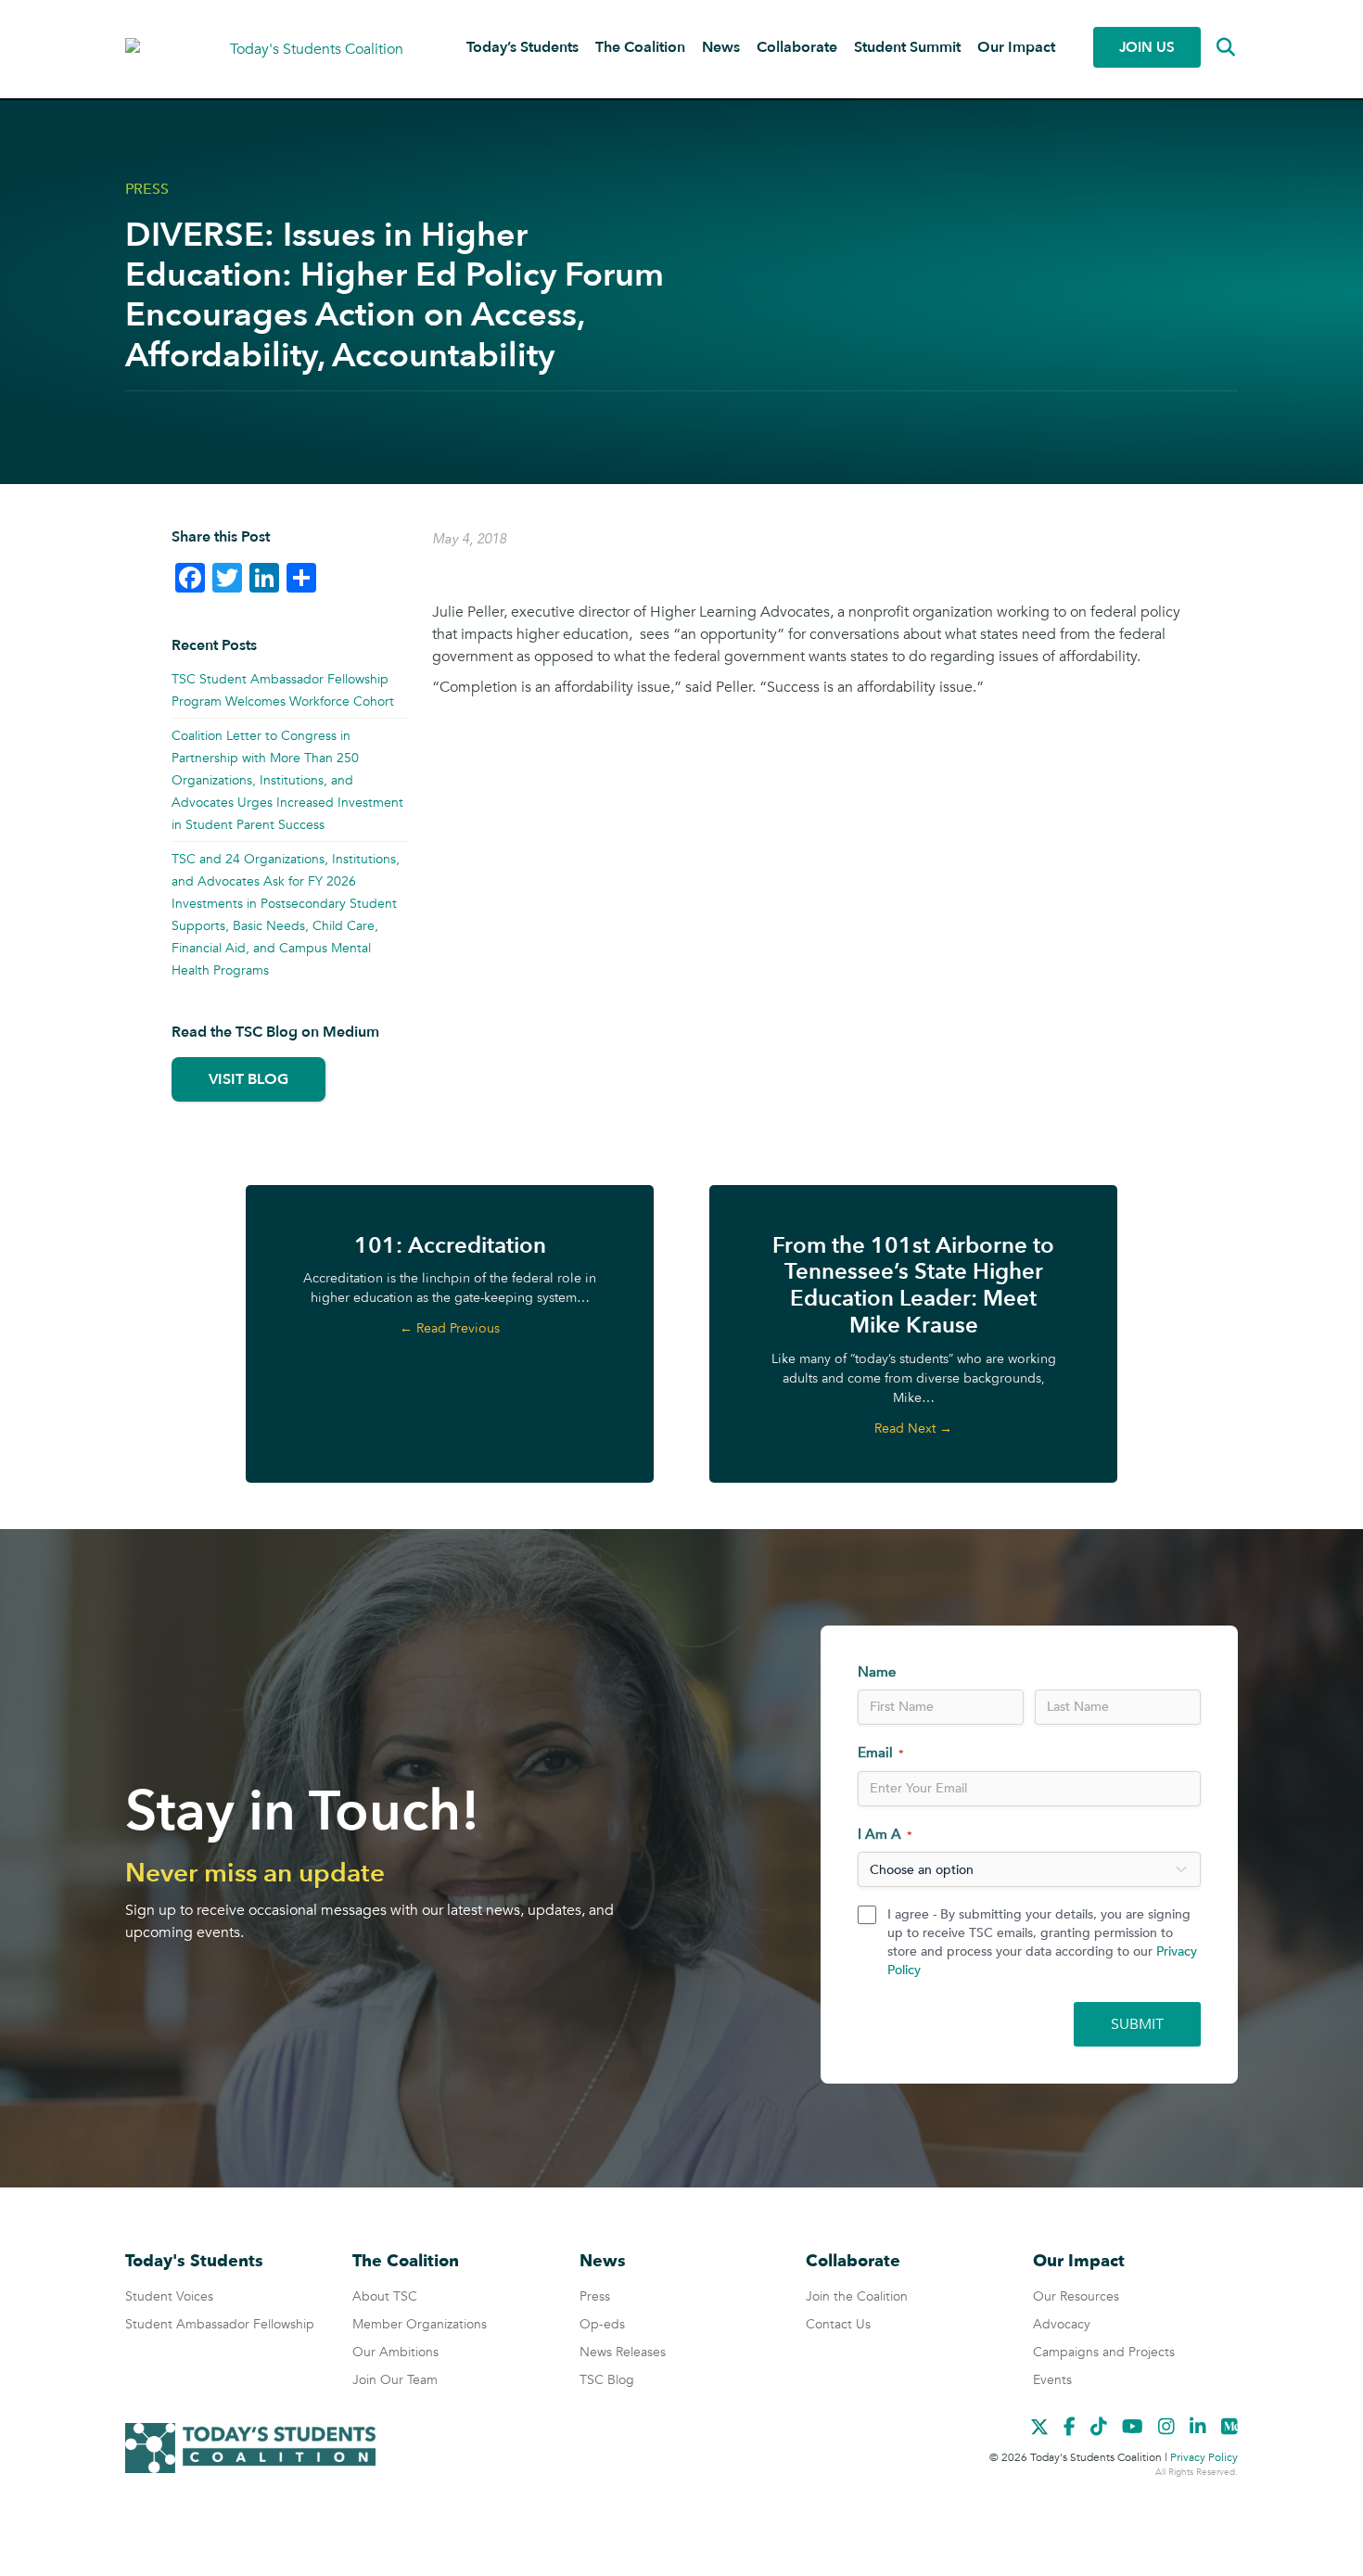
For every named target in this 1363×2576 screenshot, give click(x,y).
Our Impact (1016, 47)
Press (147, 189)
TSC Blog (607, 2380)
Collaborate (797, 47)
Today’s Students (522, 47)
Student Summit (907, 47)
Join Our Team (395, 2380)
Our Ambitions (395, 2352)
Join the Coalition (857, 2296)
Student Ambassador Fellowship (220, 2324)
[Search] (1212, 47)
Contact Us (838, 2324)
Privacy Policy (1204, 2457)
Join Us (1147, 47)
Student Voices (169, 2296)
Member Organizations (420, 2324)
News (721, 47)
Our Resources (1076, 2296)
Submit (1137, 2024)
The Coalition (640, 47)
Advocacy (1062, 2324)
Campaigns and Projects (1104, 2352)
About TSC (385, 2296)
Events (1052, 2380)
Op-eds (602, 2324)
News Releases (623, 2352)
